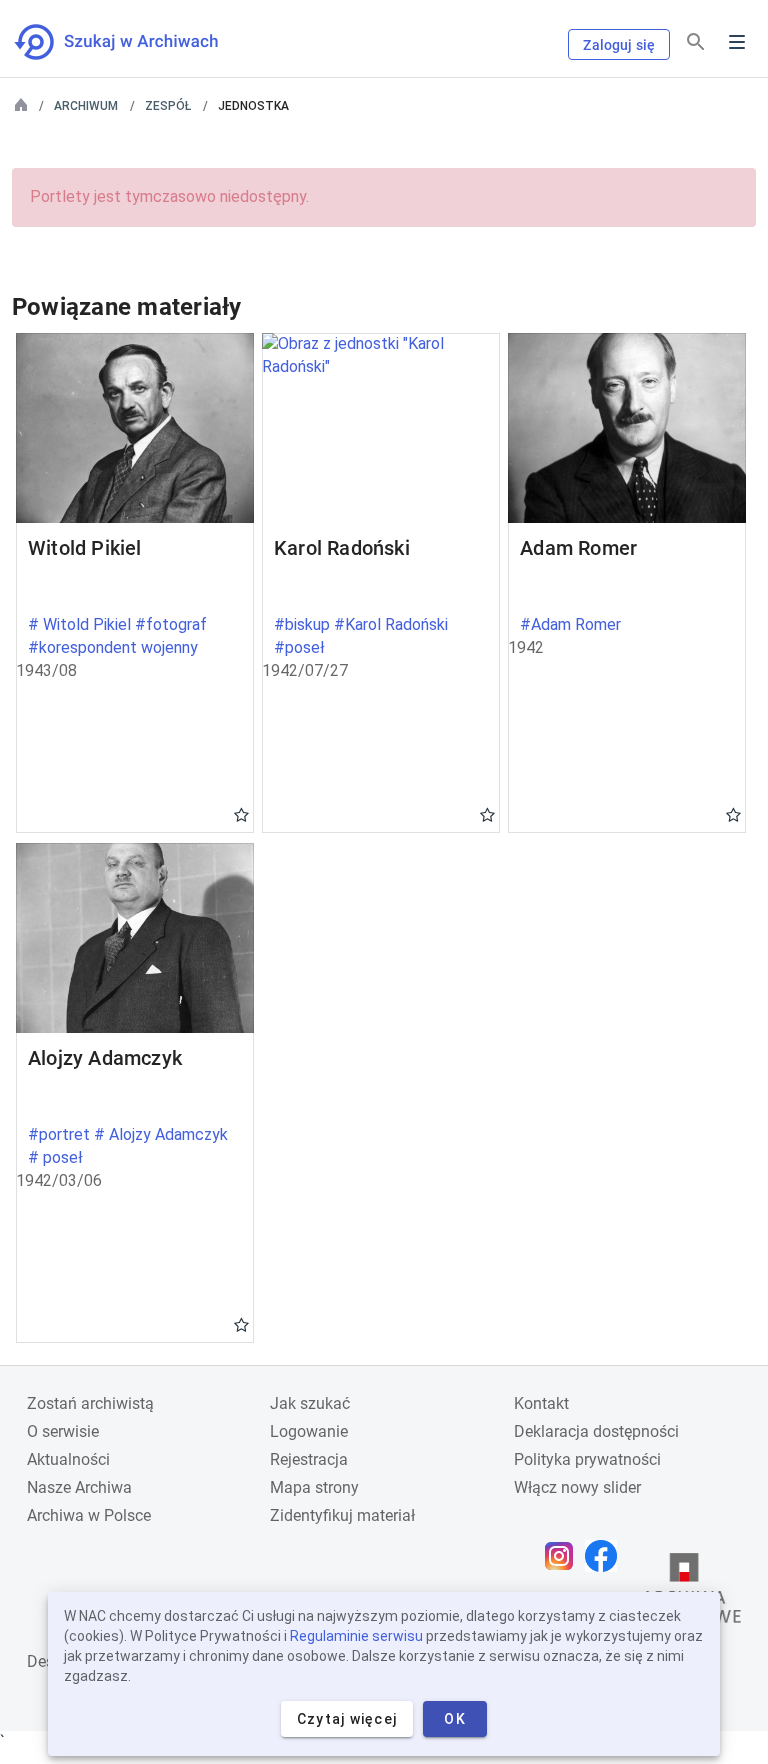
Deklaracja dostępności (596, 1431)
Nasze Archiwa (79, 1487)
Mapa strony (314, 1487)
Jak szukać (310, 1403)
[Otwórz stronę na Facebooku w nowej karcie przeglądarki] (606, 1556)
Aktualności (68, 1459)
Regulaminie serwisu (356, 1636)
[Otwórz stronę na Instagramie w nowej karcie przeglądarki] (564, 1556)
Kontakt (541, 1403)
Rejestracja (309, 1459)
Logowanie (309, 1431)
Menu (737, 42)
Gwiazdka (241, 814)
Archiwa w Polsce (89, 1515)
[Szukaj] (696, 42)
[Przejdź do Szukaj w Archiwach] (134, 42)
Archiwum (86, 106)
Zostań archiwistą (90, 1403)
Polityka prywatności (587, 1459)
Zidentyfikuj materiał (342, 1515)
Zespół (168, 106)
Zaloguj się (619, 45)
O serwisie (63, 1431)
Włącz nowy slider (577, 1487)
